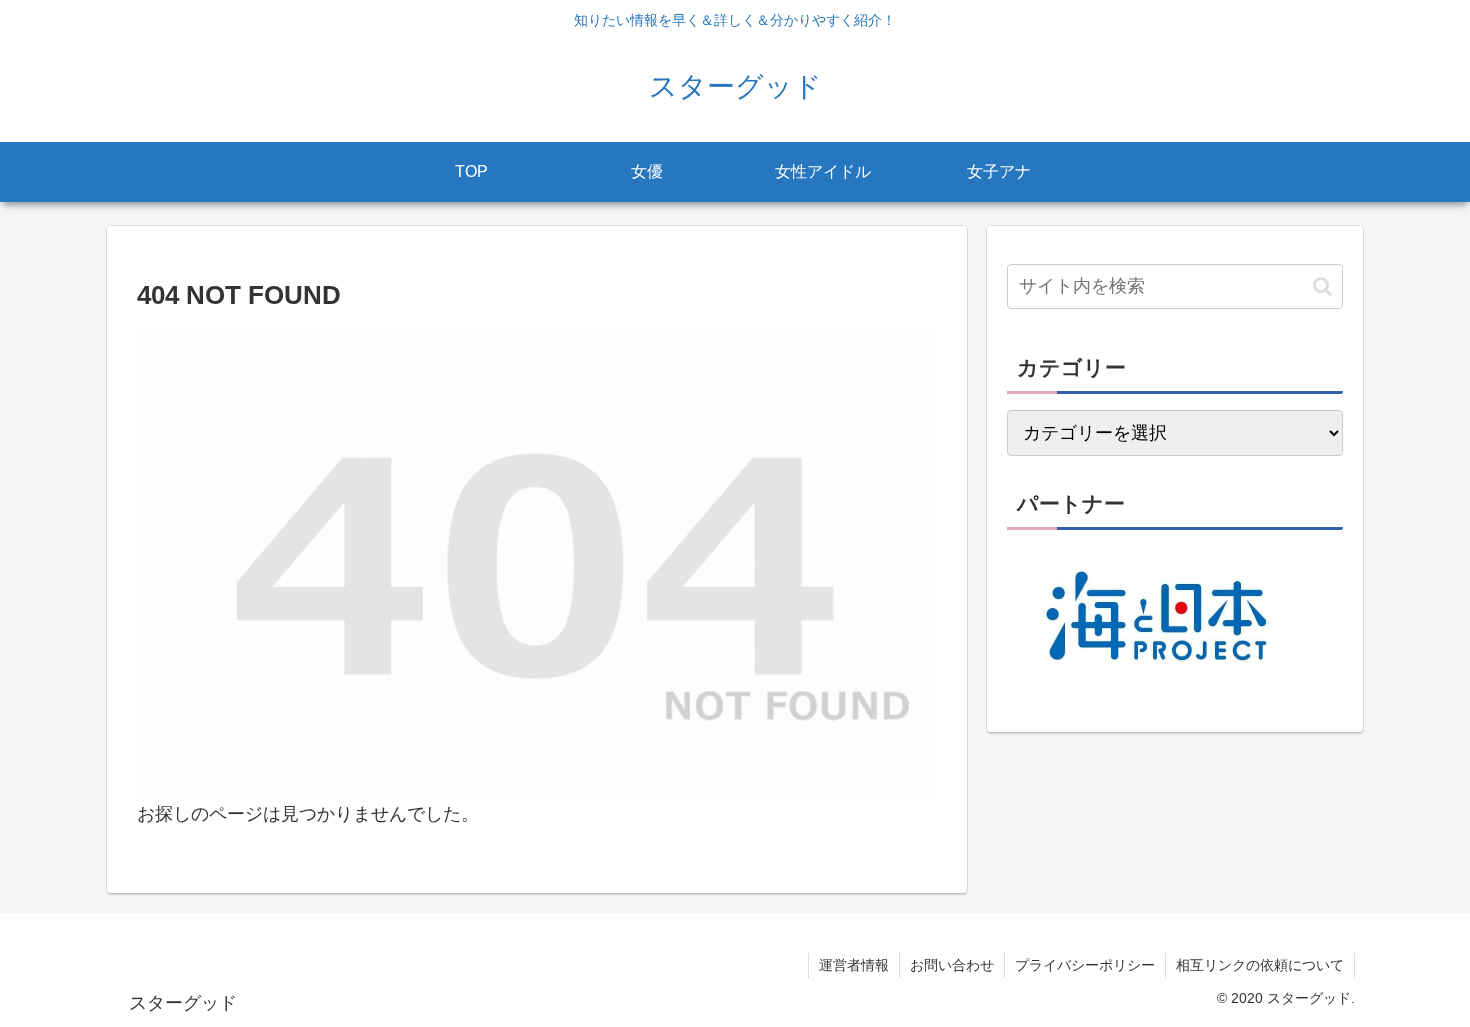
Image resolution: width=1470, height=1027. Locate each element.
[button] (1322, 286)
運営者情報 (854, 965)
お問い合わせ (952, 965)
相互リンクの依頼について (1260, 965)
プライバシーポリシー (1085, 965)
